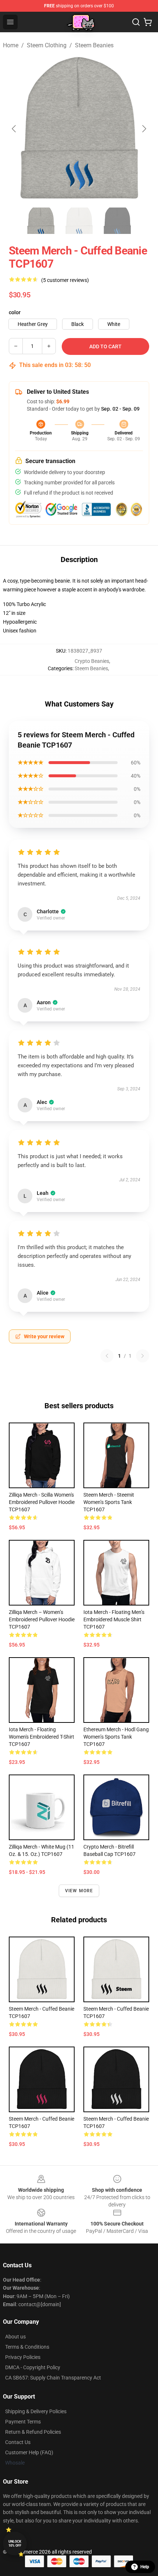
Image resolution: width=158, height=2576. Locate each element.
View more (79, 1891)
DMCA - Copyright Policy (33, 2367)
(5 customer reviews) (65, 280)
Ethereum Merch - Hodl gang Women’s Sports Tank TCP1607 (116, 1737)
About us (15, 2337)
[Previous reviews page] (107, 1356)
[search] (136, 22)
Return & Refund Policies (33, 2432)
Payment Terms (23, 2422)
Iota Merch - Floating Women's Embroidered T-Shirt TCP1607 (42, 1737)
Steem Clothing (47, 45)
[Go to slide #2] (79, 221)
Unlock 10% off (15, 2544)
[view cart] (148, 22)
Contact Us (18, 2442)
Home (11, 45)
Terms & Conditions (27, 2347)
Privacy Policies (23, 2357)
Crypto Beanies (92, 661)
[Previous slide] (14, 129)
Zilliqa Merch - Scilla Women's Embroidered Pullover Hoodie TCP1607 (42, 1502)
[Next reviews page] (143, 1356)
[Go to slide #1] (41, 221)
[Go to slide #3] (117, 221)
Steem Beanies (94, 45)
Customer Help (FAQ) (29, 2452)
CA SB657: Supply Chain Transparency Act (53, 2378)
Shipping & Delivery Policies (36, 2411)
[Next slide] (144, 129)
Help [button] (145, 2567)
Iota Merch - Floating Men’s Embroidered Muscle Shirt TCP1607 (114, 1619)
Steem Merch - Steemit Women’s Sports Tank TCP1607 (109, 1502)
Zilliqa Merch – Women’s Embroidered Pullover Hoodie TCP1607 (42, 1619)
